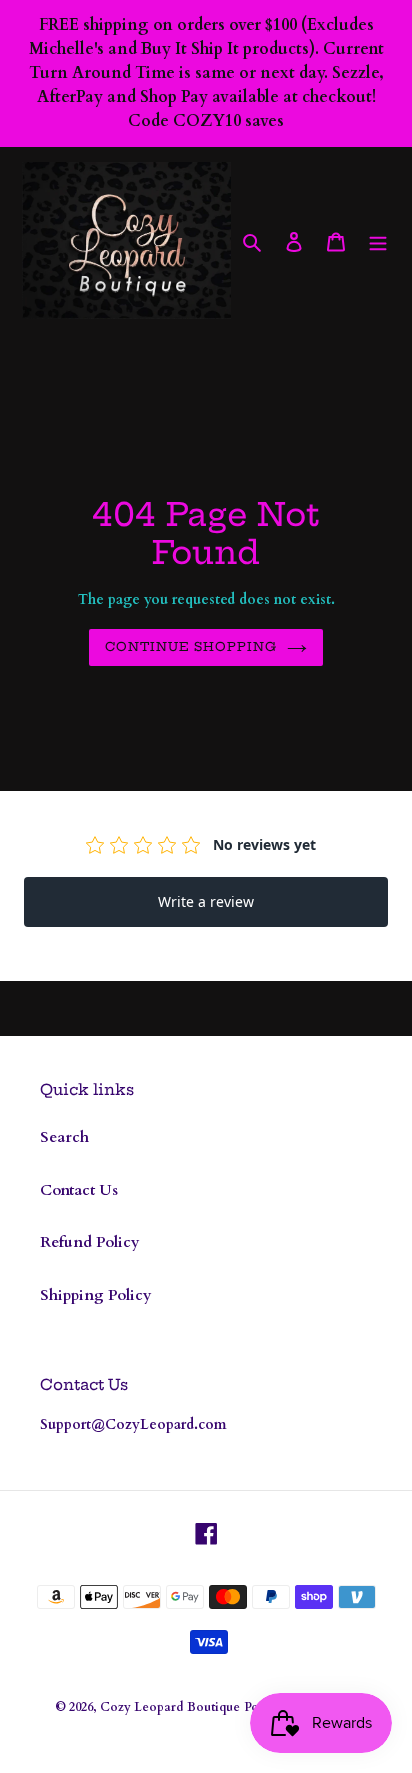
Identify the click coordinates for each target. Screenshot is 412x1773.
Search (64, 1137)
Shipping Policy (96, 1295)
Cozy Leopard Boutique (170, 1707)
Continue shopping (191, 646)
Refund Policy (90, 1242)
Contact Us (79, 1190)
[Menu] (378, 240)
